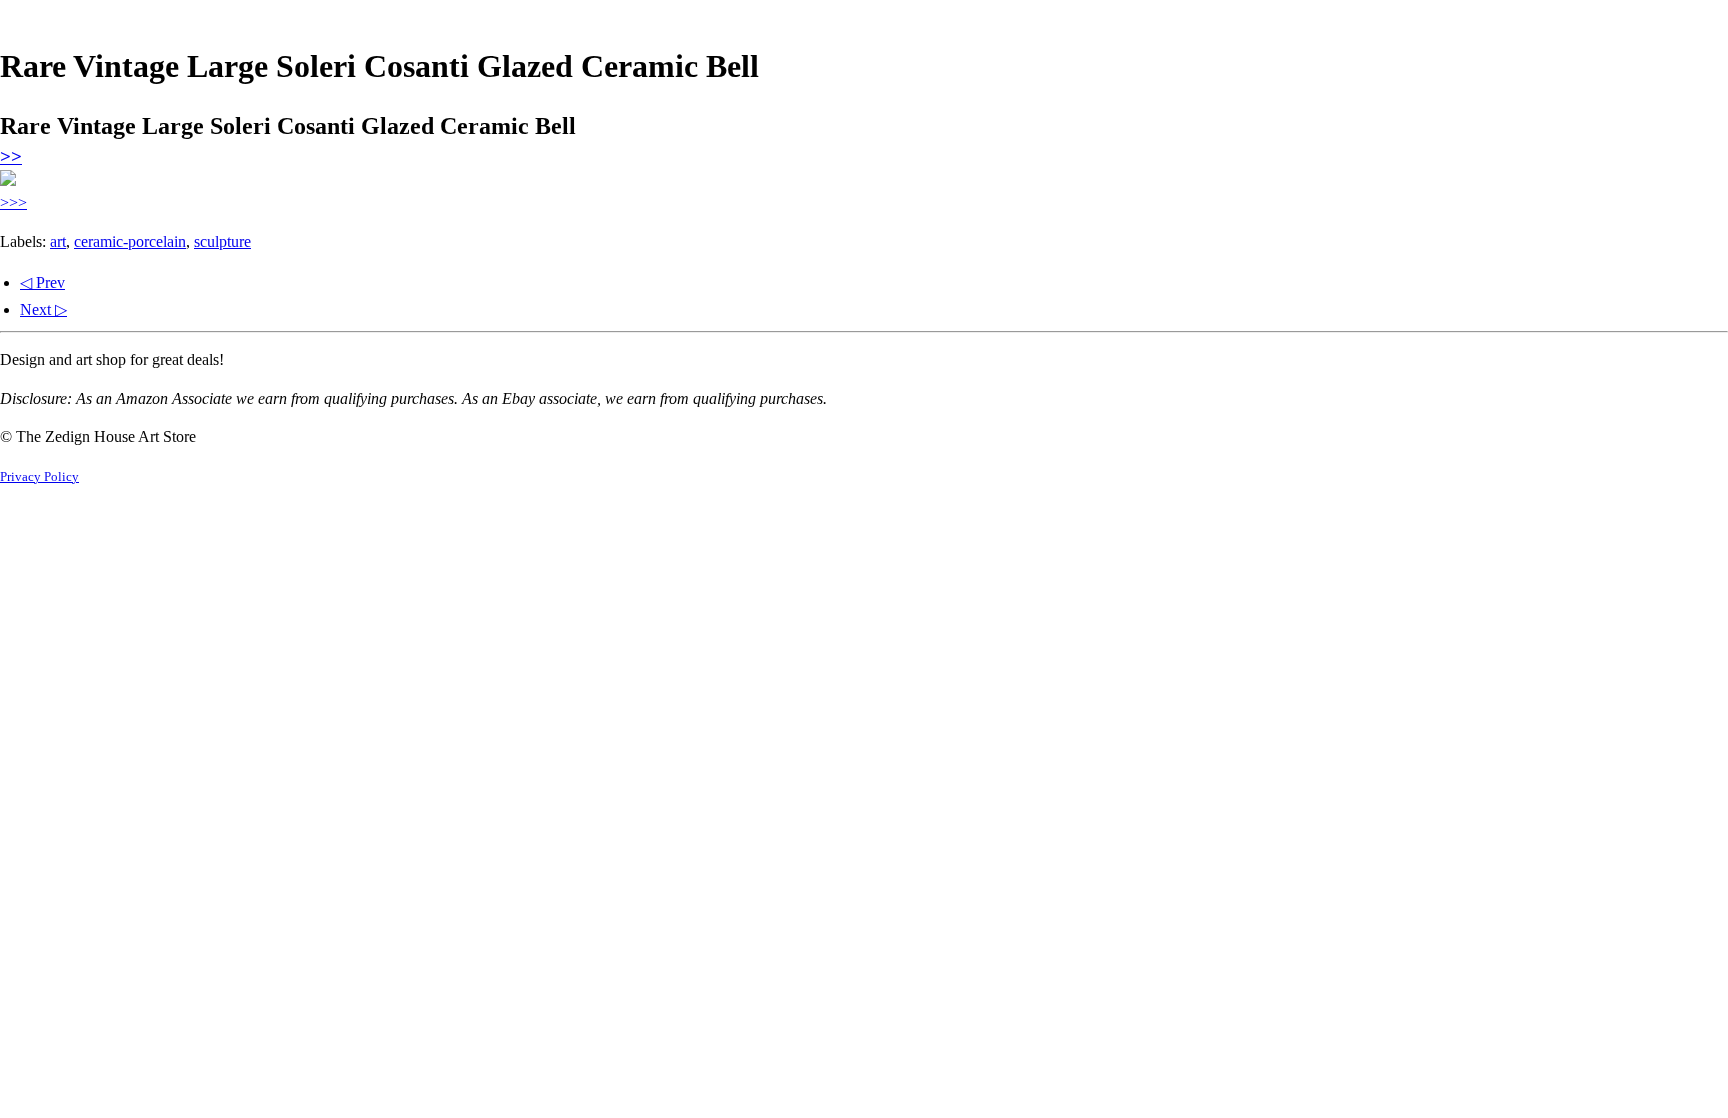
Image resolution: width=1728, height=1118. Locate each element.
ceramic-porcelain (130, 241)
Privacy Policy (39, 477)
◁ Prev (42, 282)
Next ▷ (43, 309)
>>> (13, 202)
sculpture (222, 241)
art (58, 241)
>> (11, 156)
